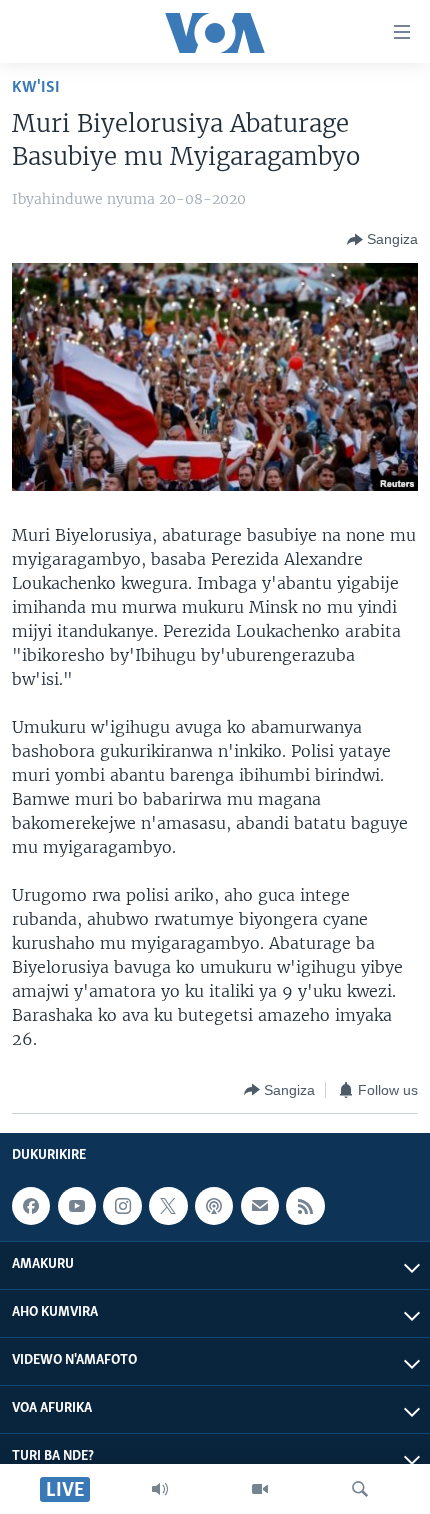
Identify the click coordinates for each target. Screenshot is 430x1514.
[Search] (360, 1489)
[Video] (260, 1489)
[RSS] (305, 1206)
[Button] (382, 240)
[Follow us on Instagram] (122, 1206)
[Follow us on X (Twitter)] (168, 1206)
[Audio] (160, 1489)
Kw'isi (36, 87)
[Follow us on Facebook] (31, 1206)
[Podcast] (214, 1206)
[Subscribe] (260, 1206)
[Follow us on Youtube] (77, 1206)
